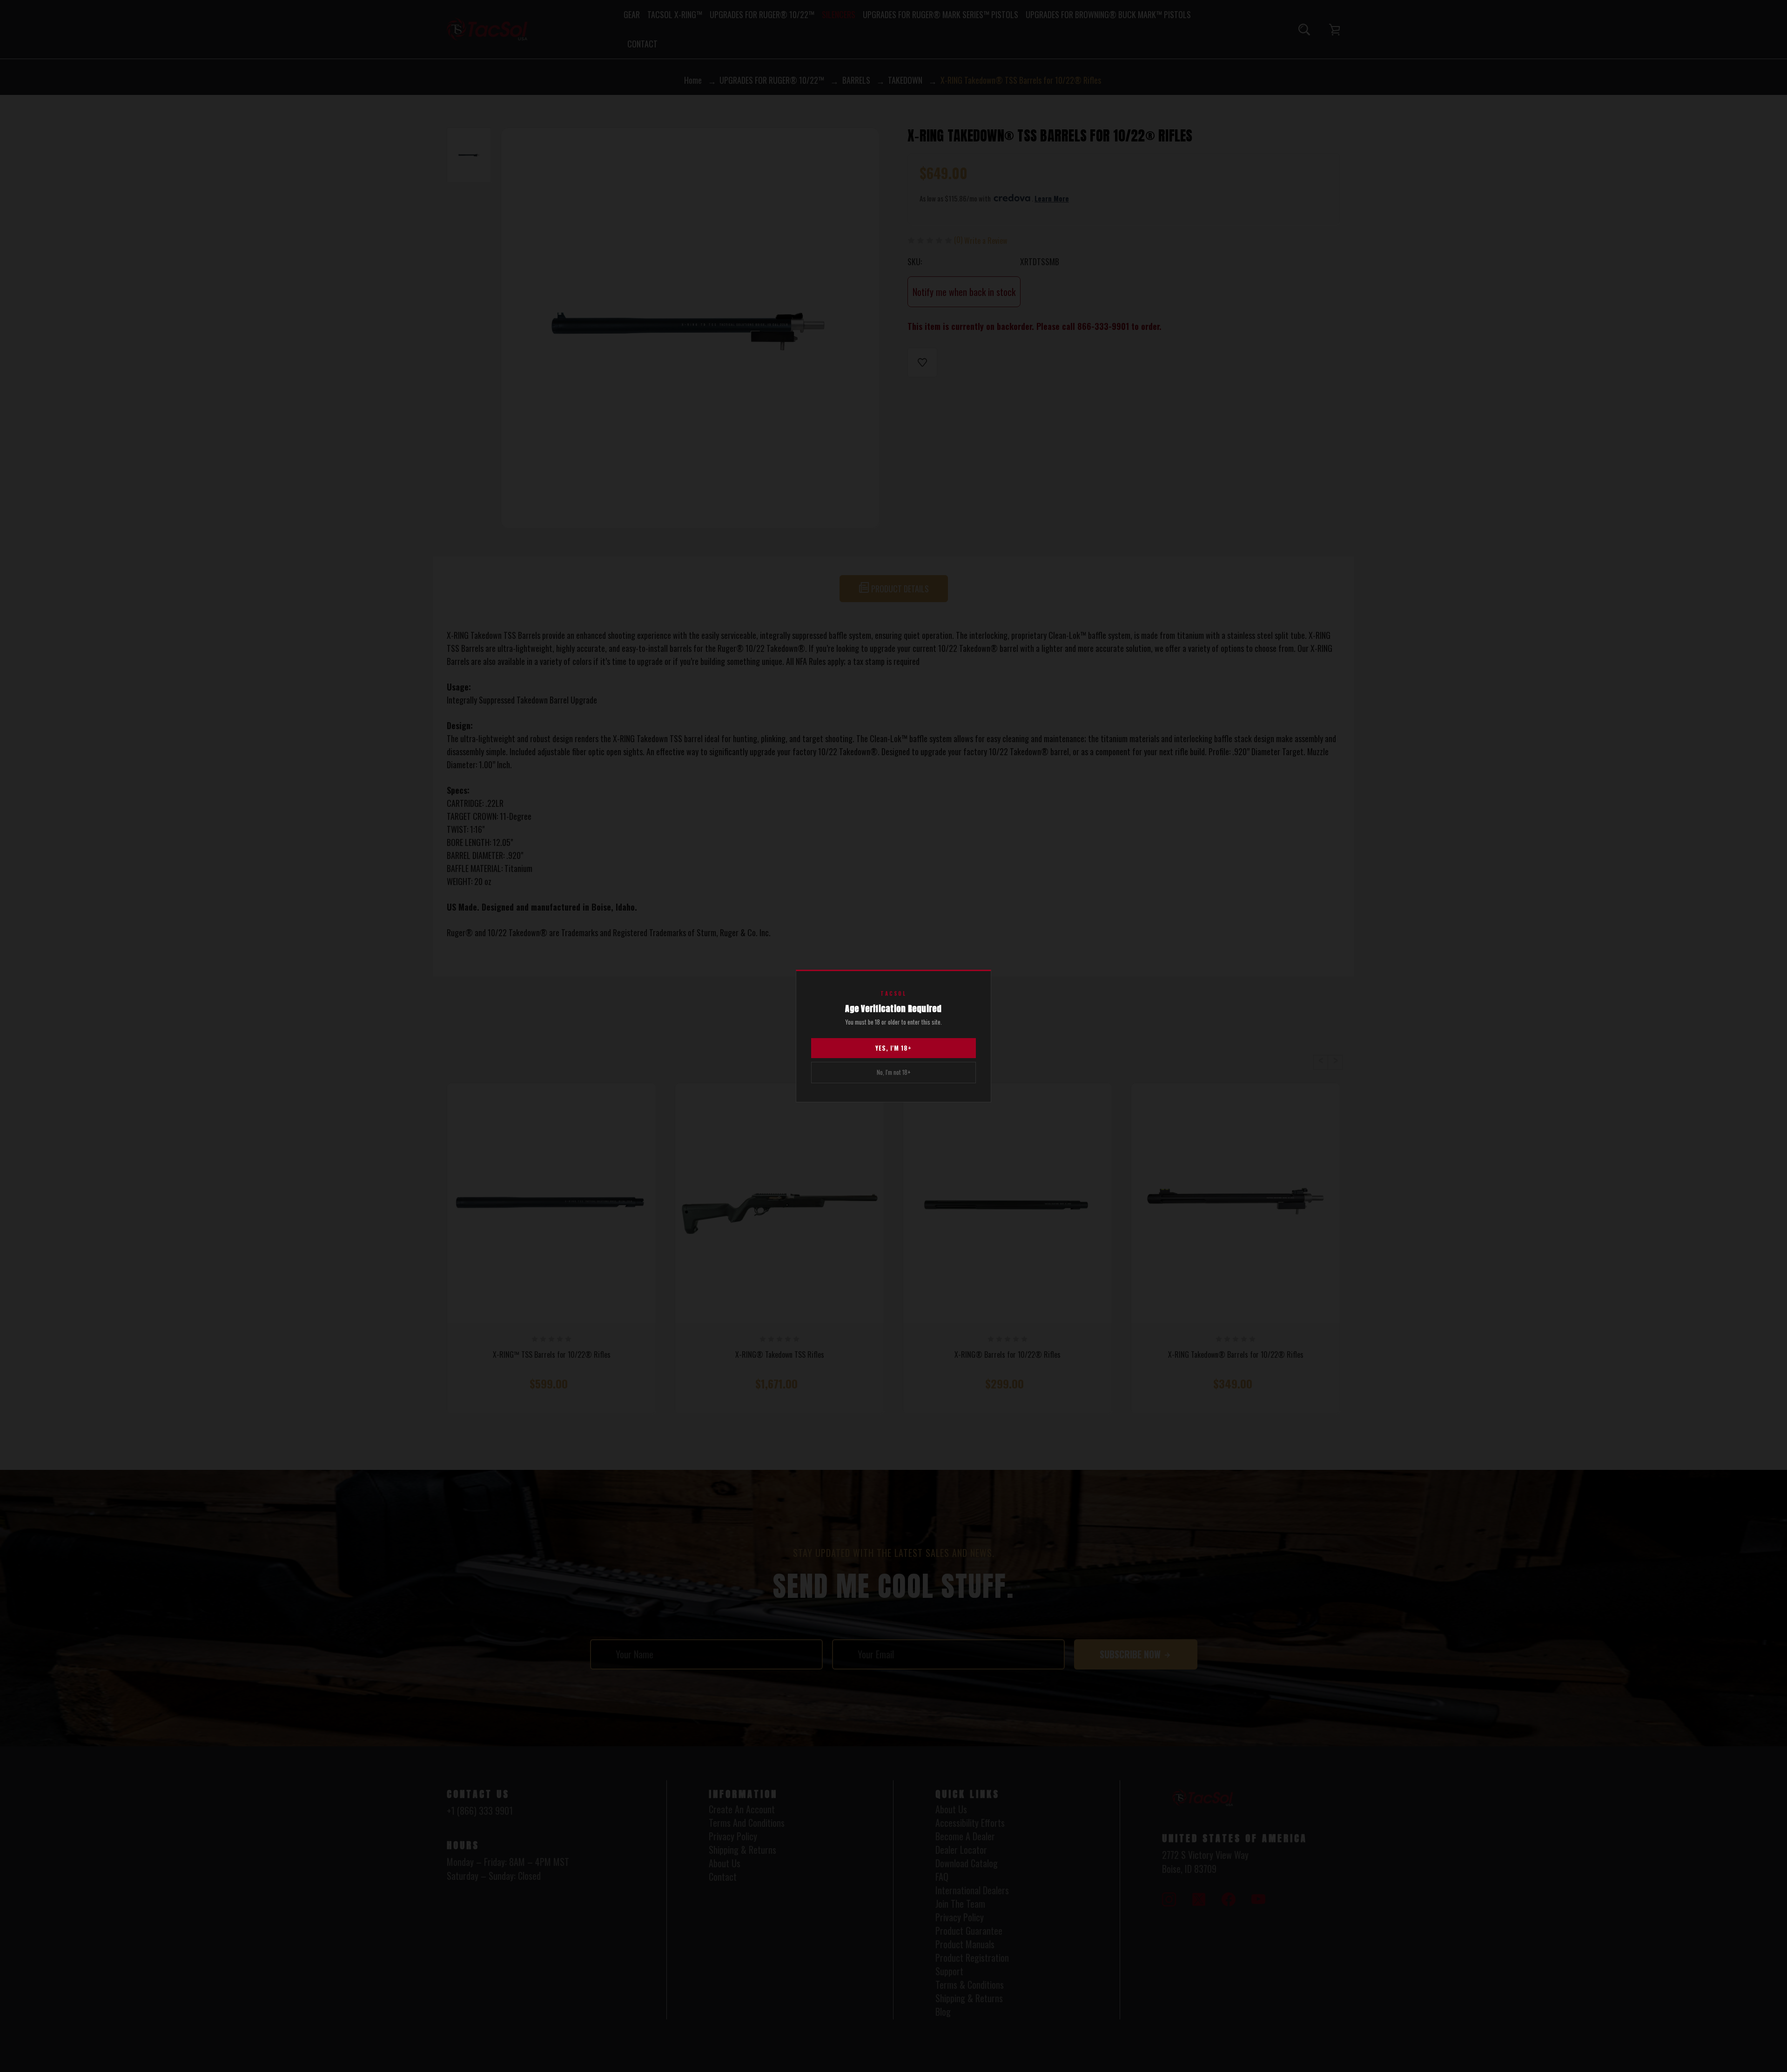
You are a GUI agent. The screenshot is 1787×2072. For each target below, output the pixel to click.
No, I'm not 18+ (894, 1072)
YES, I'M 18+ (893, 1048)
